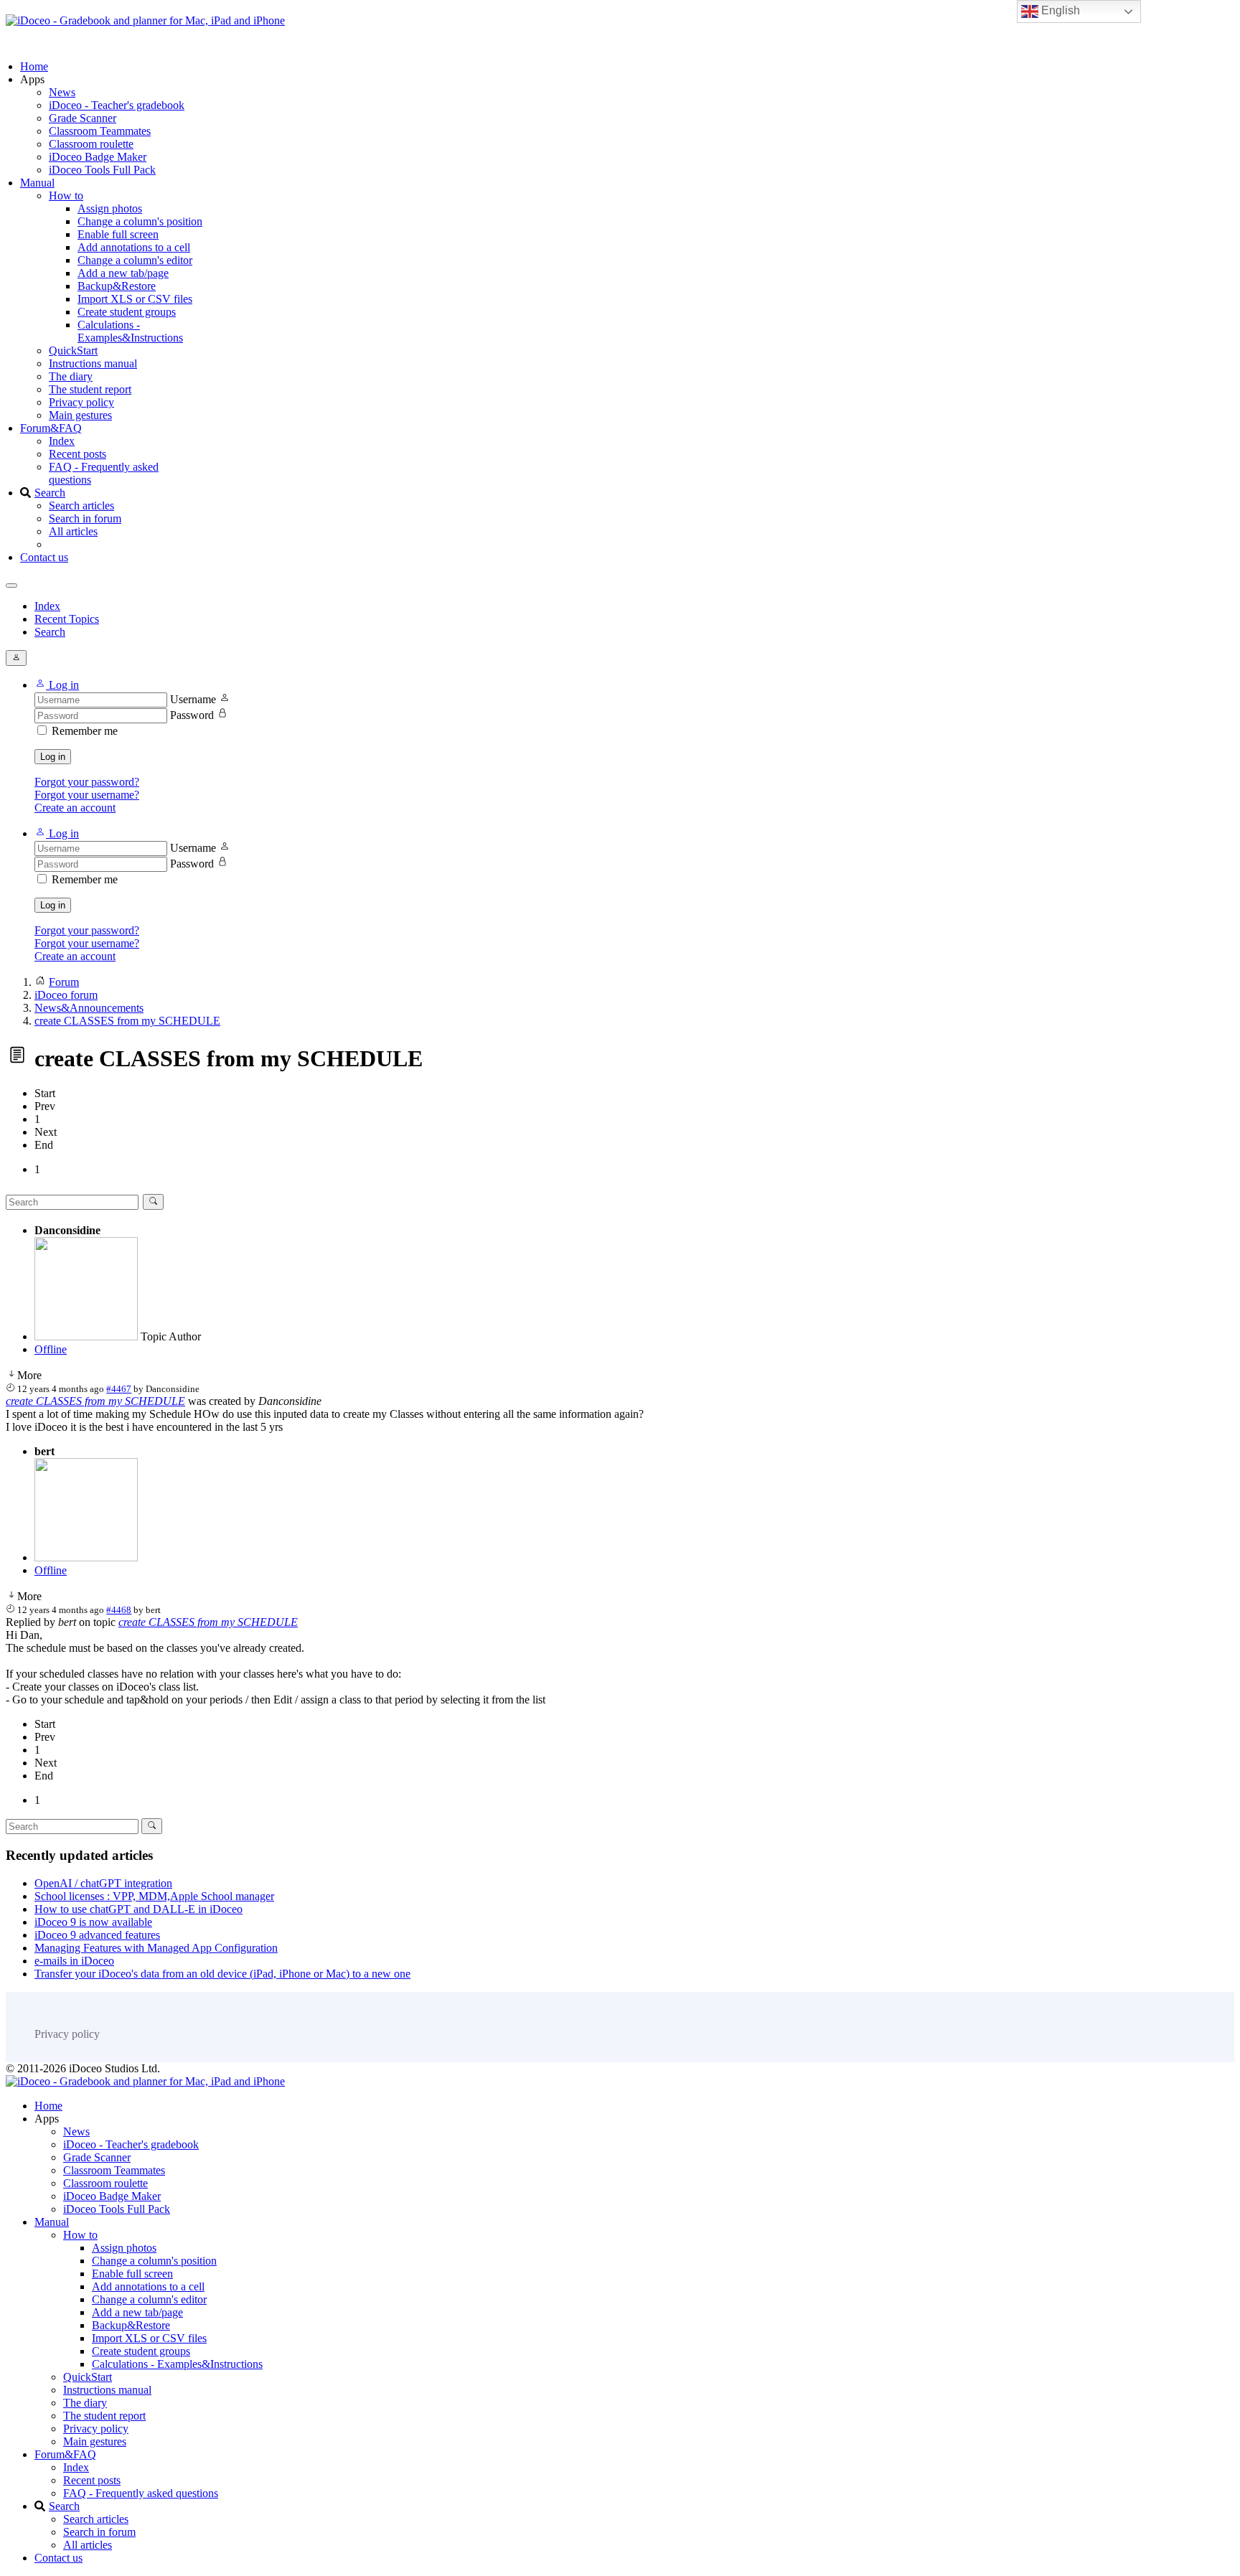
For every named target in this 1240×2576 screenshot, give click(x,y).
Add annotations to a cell (134, 247)
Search (50, 493)
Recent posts (77, 454)
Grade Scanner (83, 118)
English (1059, 10)
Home (34, 66)
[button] (57, 685)
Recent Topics (67, 619)
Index (62, 441)
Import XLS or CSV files (135, 299)
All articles (73, 531)
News (62, 92)
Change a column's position (140, 221)
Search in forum (85, 518)
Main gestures (80, 415)
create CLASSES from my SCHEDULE (95, 1401)
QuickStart (73, 351)
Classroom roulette (91, 144)
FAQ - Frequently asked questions (141, 2493)
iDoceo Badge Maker (98, 157)
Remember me (85, 731)
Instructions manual (93, 363)
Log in (53, 757)
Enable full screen (118, 234)
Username (193, 699)
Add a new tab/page (123, 273)
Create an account (75, 808)
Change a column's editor (135, 260)
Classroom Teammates (100, 131)
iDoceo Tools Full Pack (102, 170)
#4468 (119, 1610)
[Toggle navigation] (11, 586)
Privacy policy (81, 402)
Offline (51, 1349)
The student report (90, 389)
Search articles (81, 506)
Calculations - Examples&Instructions (130, 331)
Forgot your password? (87, 782)
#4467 (119, 1389)
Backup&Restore (117, 286)
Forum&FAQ (51, 428)
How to (66, 196)
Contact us (44, 557)
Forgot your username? (87, 795)
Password (192, 715)
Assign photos (110, 208)
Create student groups (127, 312)
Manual (37, 183)
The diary (71, 376)
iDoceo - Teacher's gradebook (117, 105)
